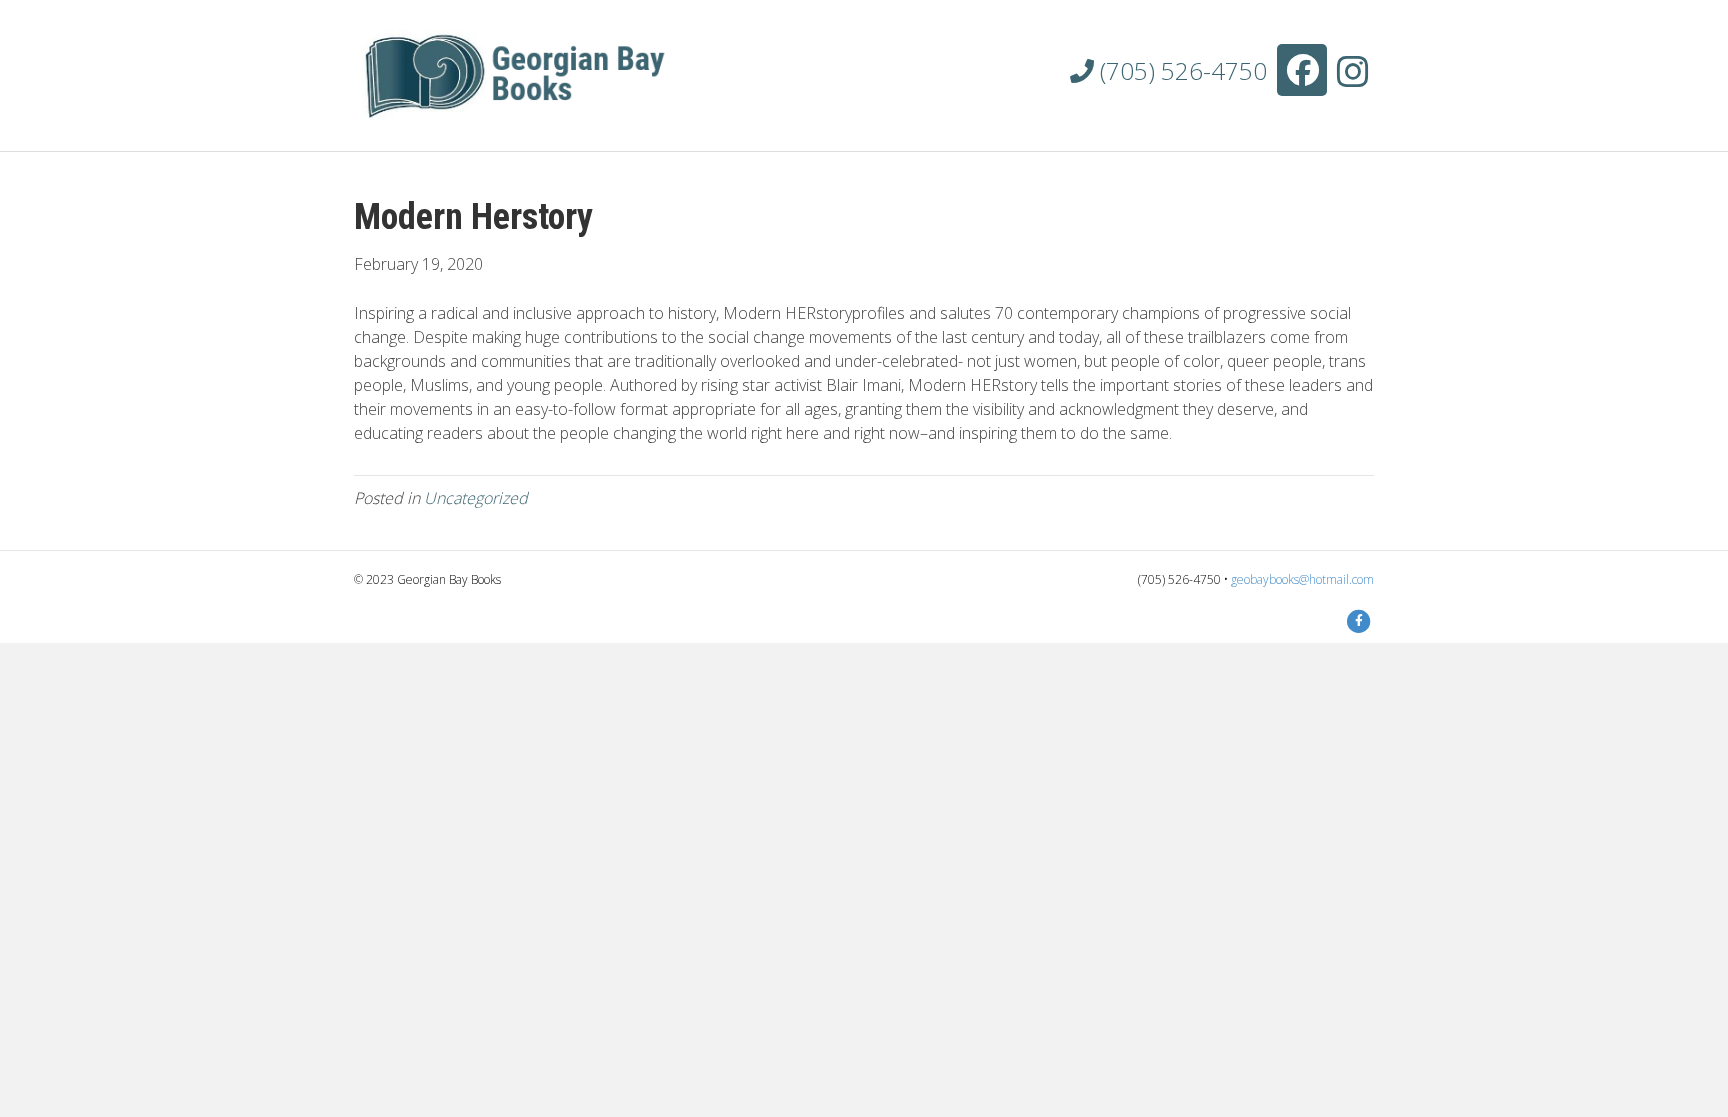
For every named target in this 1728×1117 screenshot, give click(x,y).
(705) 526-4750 (1180, 70)
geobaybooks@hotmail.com (1302, 579)
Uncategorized (476, 498)
